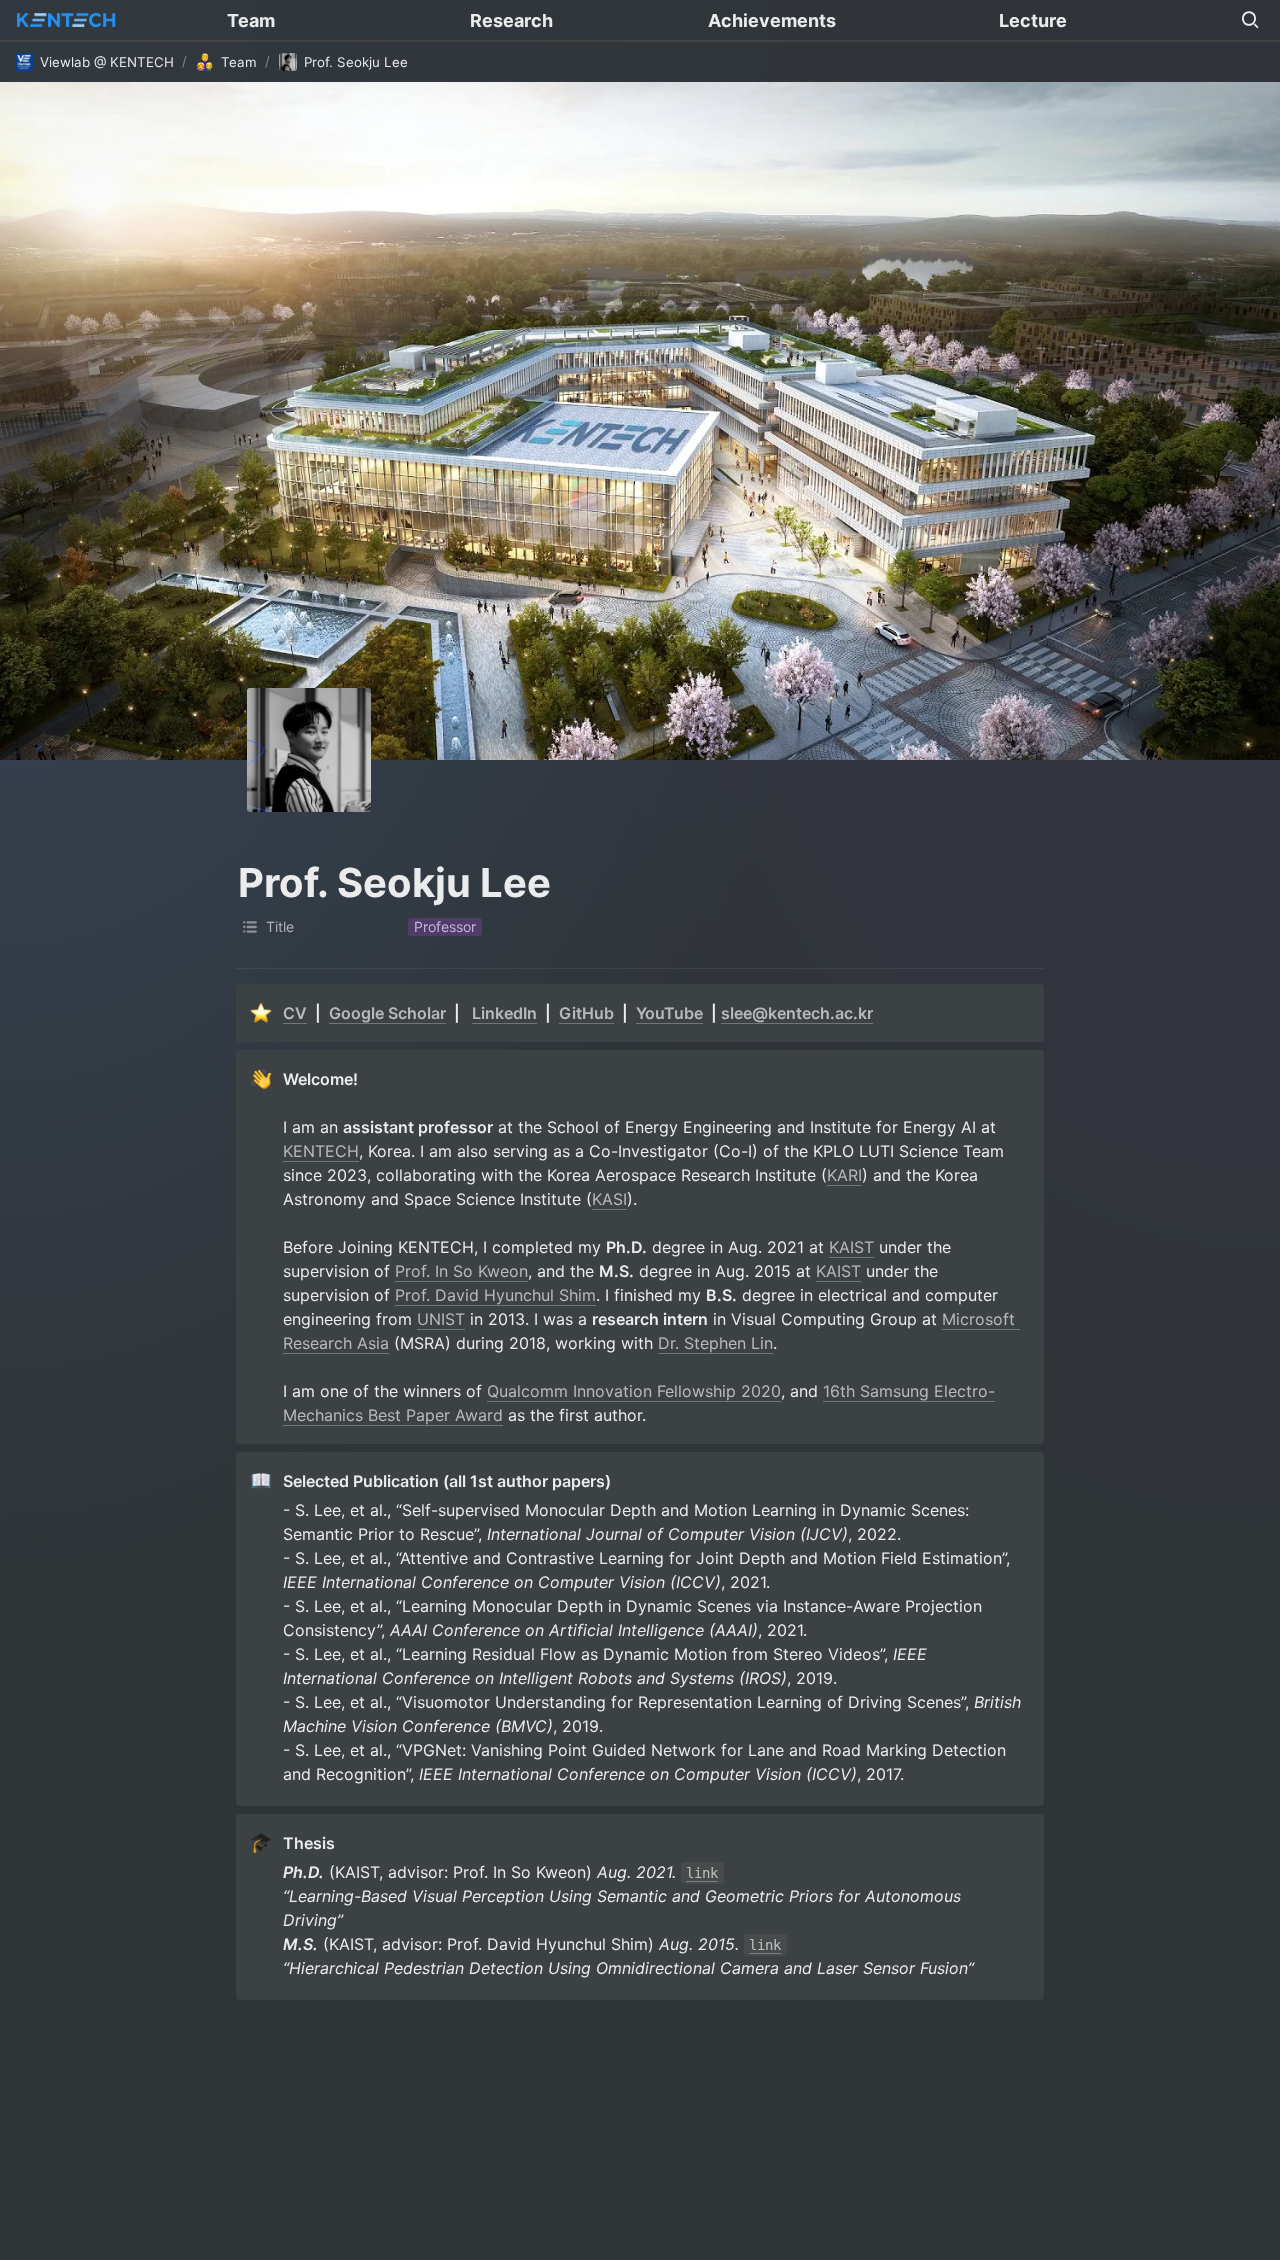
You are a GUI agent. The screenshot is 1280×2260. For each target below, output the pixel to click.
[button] (1250, 20)
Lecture (1033, 20)
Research (511, 20)
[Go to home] (66, 20)
